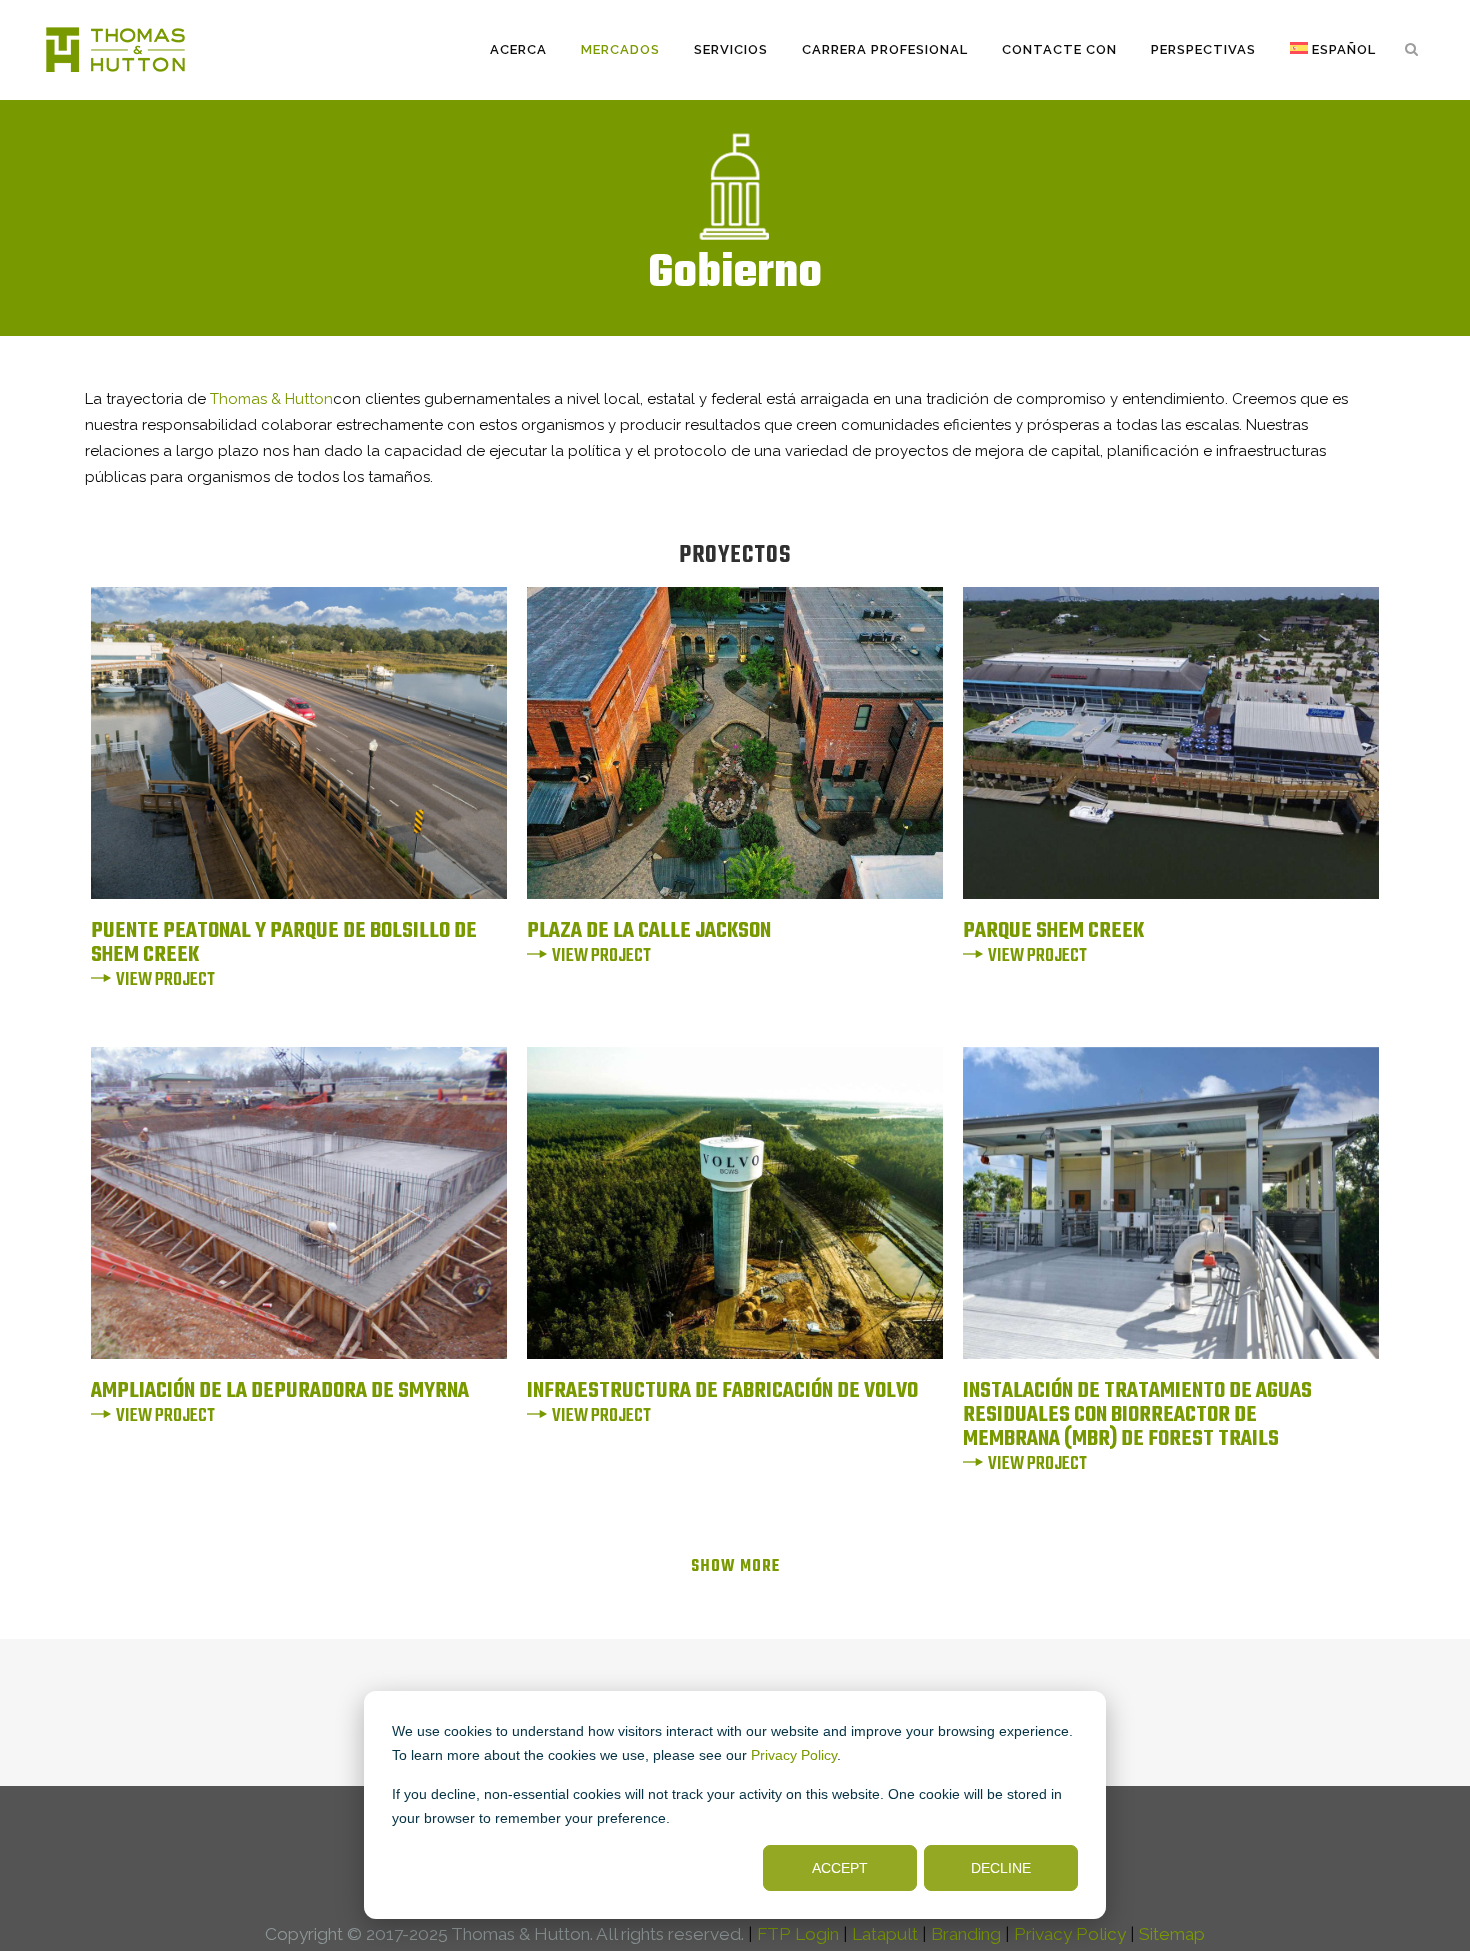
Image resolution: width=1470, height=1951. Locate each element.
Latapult (885, 1934)
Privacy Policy (794, 1755)
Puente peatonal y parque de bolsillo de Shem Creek (284, 943)
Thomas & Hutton (271, 399)
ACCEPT (840, 1868)
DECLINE (1001, 1868)
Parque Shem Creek (1053, 931)
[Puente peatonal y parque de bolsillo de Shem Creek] (299, 743)
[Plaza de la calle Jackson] (735, 743)
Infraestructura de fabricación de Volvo (722, 1391)
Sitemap (1172, 1934)
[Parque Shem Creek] (1171, 743)
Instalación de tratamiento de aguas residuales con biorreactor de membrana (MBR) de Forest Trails (1137, 1415)
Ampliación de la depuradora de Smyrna (280, 1391)
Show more (735, 1567)
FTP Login (798, 1934)
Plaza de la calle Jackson (649, 931)
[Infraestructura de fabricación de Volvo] (735, 1203)
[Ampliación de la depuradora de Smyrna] (299, 1203)
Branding (966, 1934)
